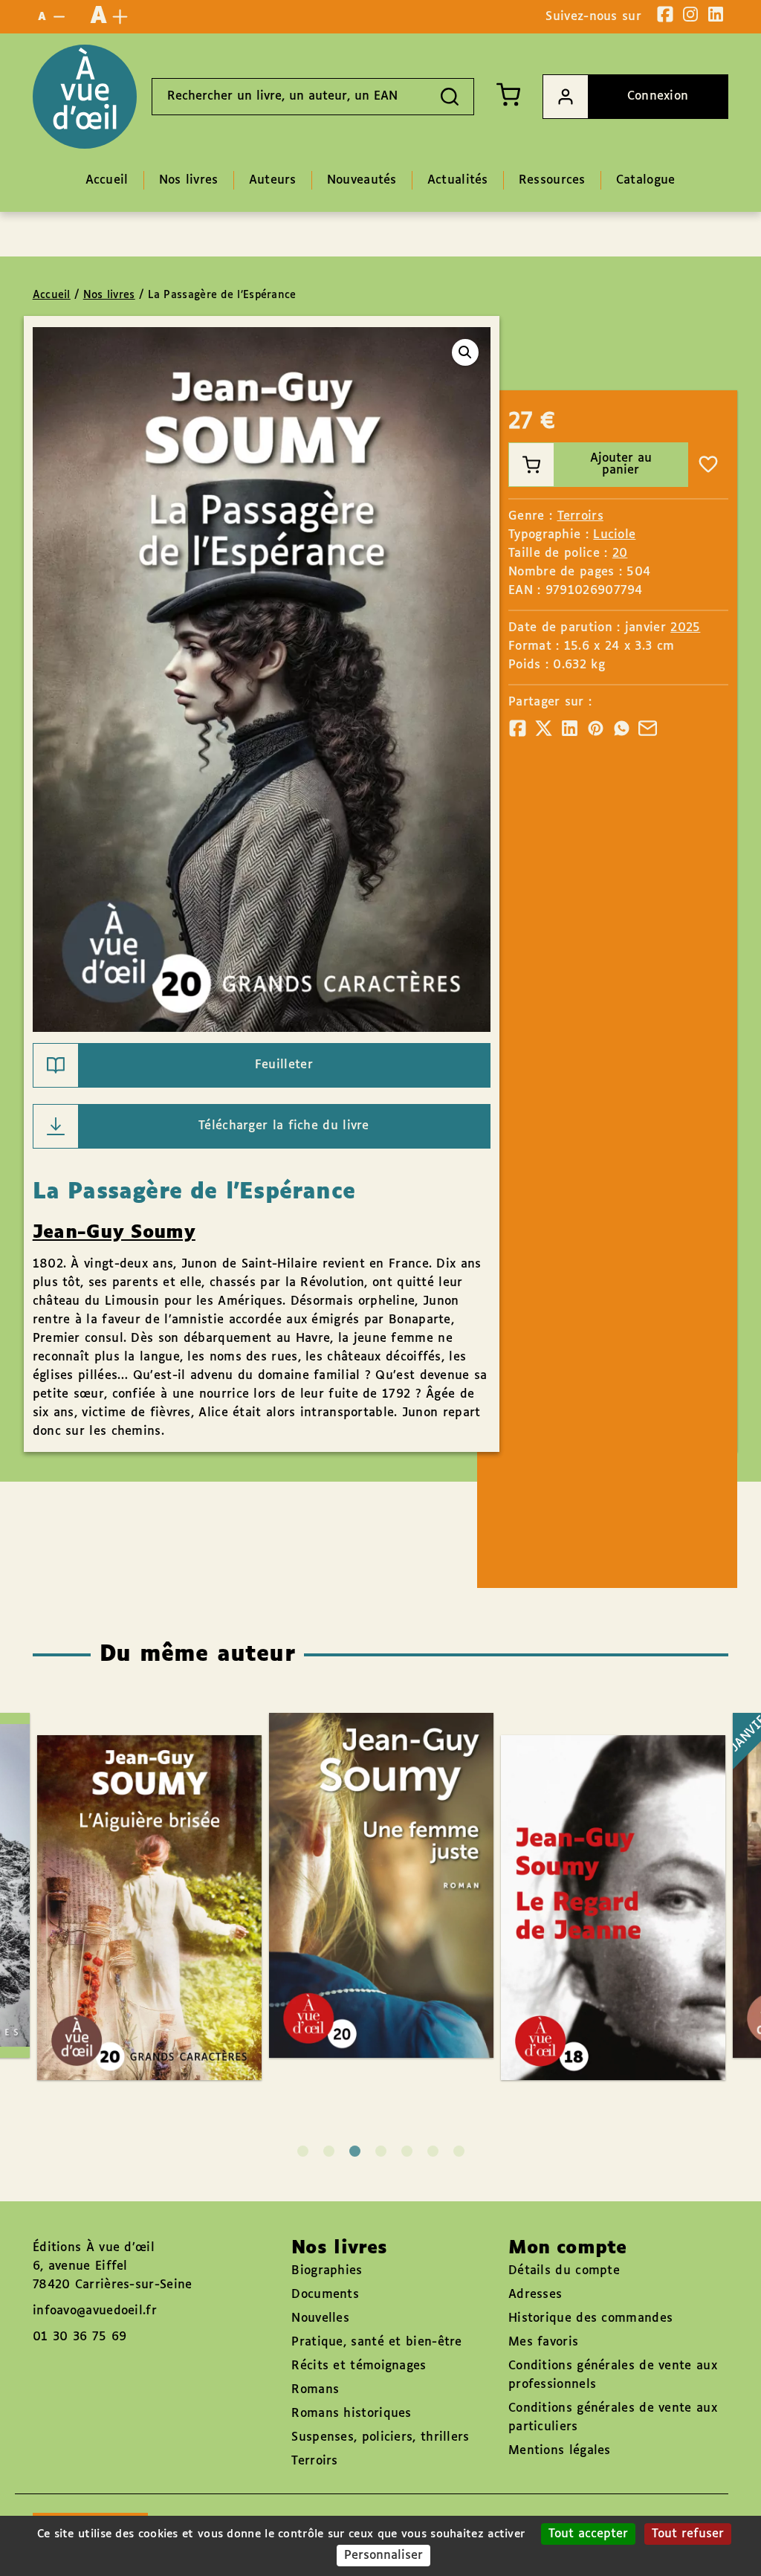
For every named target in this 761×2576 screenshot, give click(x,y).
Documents (325, 2295)
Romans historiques (351, 2414)
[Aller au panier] (508, 94)
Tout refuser (688, 2534)
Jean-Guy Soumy (114, 1233)
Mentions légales (560, 2451)
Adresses (535, 2295)
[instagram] (690, 14)
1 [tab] (303, 2151)
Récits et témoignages (359, 2366)
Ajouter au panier (621, 464)
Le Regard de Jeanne (599, 1865)
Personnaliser (383, 2556)
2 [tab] (329, 2151)
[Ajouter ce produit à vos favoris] (708, 465)
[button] (465, 352)
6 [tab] (433, 2151)
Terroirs (580, 516)
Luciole (614, 535)
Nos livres (109, 295)
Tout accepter (588, 2534)
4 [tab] (381, 2151)
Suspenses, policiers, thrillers (380, 2437)
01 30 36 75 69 (80, 2337)
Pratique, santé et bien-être (376, 2342)
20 (620, 553)
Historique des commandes (590, 2318)
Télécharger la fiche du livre (284, 1126)
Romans (315, 2390)
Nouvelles (320, 2318)
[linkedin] (716, 14)
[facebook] (665, 14)
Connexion (658, 96)
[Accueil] (85, 97)
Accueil (52, 295)
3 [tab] (355, 2151)
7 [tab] (459, 2151)
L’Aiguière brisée (135, 1865)
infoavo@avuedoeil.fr (95, 2311)
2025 (685, 628)
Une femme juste (366, 1842)
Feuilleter (284, 1065)
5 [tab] (407, 2151)
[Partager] (518, 728)
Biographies (327, 2271)
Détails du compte (564, 2271)
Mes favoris (543, 2342)
